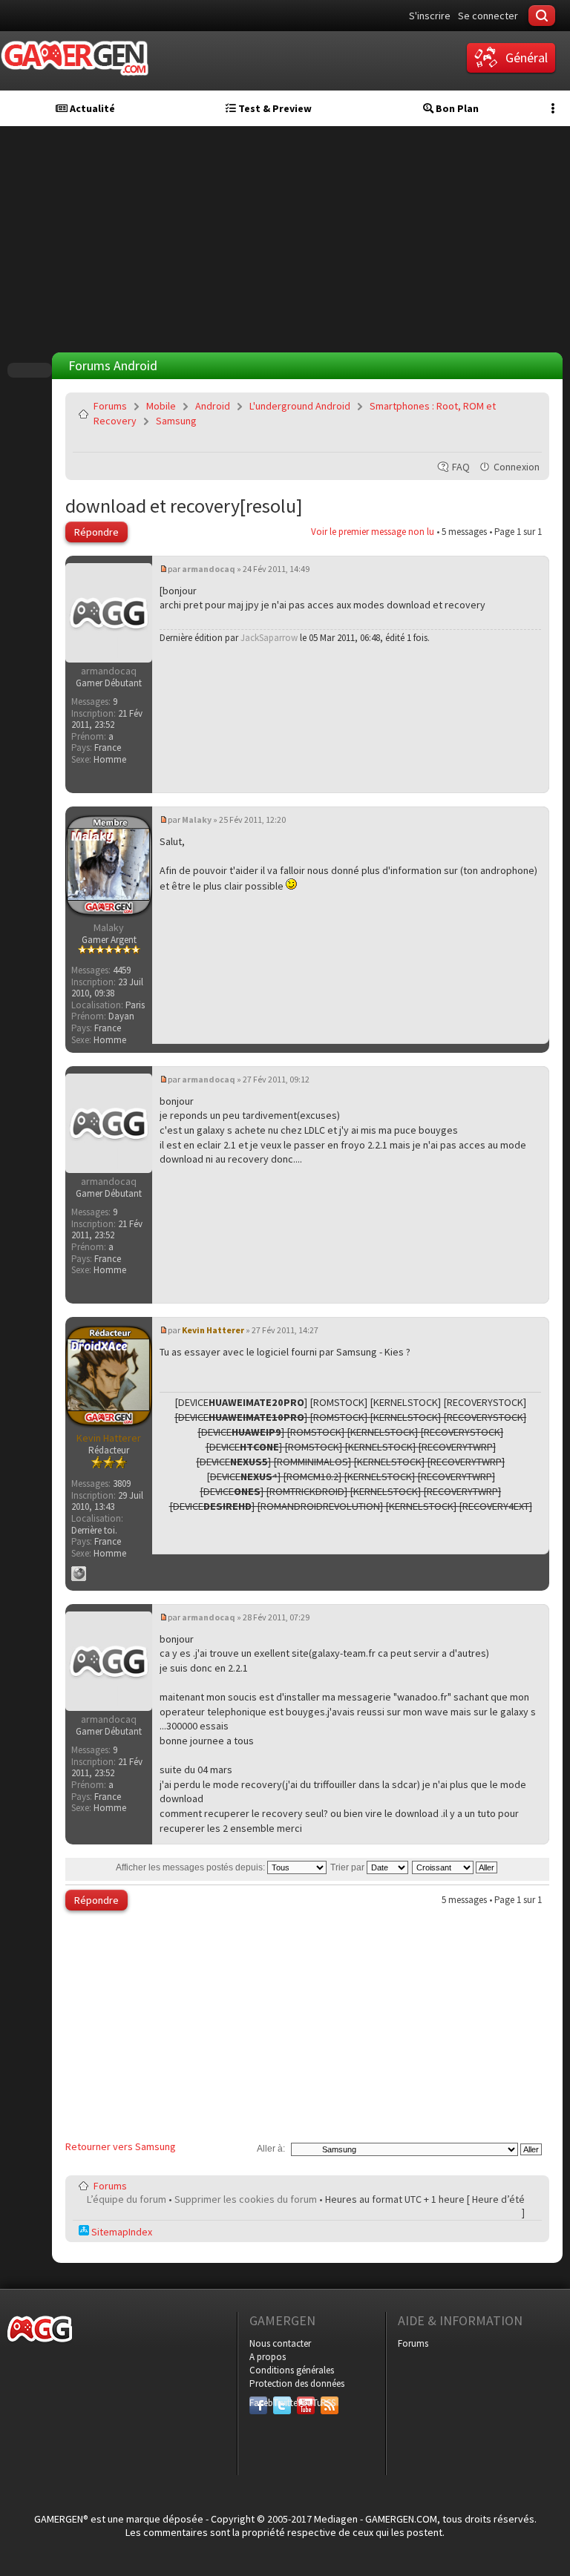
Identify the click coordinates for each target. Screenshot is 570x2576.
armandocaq (209, 569)
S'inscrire (430, 16)
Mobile (161, 406)
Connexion (517, 467)
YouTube (306, 2403)
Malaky (197, 819)
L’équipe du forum (127, 2199)
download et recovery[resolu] (184, 506)
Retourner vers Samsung (121, 2146)
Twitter (282, 2403)
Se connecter (488, 16)
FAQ (461, 467)
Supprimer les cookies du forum (246, 2199)
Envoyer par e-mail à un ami (528, 441)
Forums (110, 406)
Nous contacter (280, 2343)
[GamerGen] (74, 58)
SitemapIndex (121, 2232)
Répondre (96, 532)
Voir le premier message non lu (373, 532)
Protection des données (297, 2383)
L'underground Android (300, 406)
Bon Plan (456, 108)
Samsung (176, 421)
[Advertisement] (289, 237)
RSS (328, 2403)
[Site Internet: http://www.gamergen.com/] (79, 1574)
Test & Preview (274, 108)
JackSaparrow (269, 638)
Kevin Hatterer (213, 1330)
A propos (268, 2357)
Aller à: (271, 2149)
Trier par (348, 1867)
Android (213, 406)
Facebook (258, 2403)
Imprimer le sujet (493, 441)
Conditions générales (292, 2370)
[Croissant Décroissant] (455, 1867)
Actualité (91, 108)
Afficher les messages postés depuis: (191, 1867)
